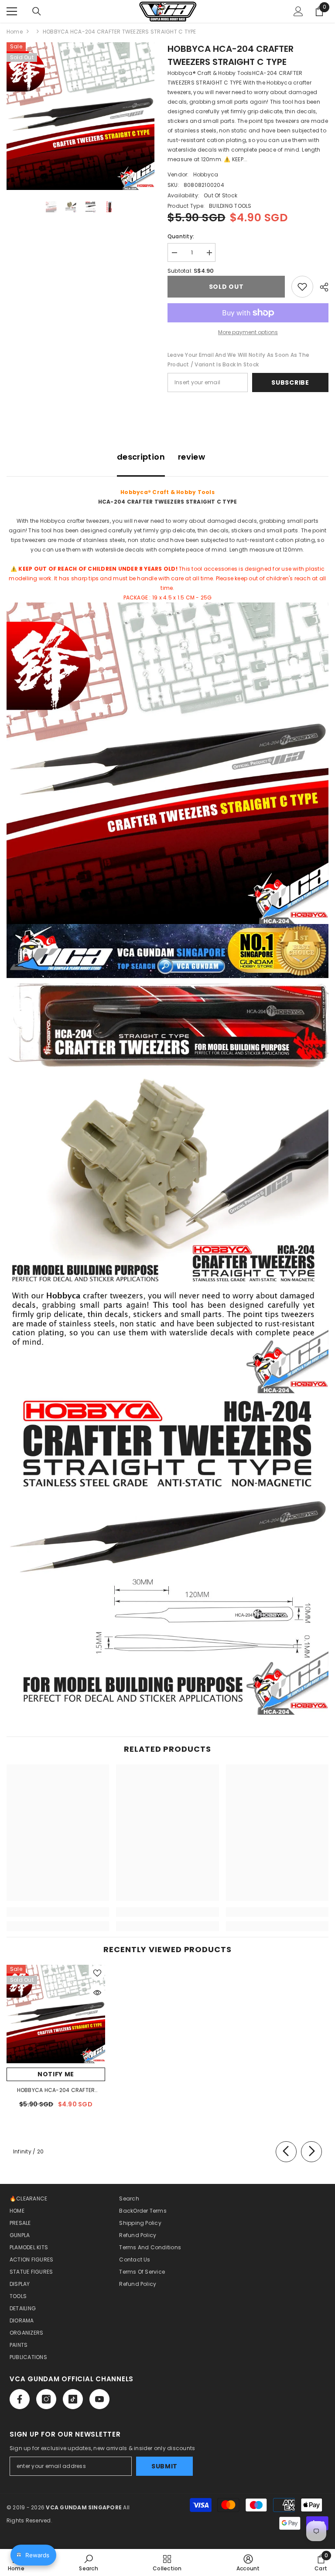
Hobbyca (206, 174)
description (141, 457)
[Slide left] (286, 2152)
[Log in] (298, 11)
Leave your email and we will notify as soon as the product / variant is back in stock (238, 360)
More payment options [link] (248, 332)
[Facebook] (20, 2399)
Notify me (56, 2074)
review (191, 457)
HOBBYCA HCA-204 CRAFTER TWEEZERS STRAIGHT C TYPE (56, 2091)
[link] (58, 1912)
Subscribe (290, 383)
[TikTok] (73, 2399)
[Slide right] (311, 2152)
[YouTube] (99, 2399)
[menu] (12, 11)
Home (15, 32)
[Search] (37, 11)
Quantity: (181, 236)
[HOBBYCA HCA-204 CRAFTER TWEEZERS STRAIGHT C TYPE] (56, 2014)
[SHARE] (321, 287)
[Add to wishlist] (302, 287)
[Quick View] (97, 1993)
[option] (80, 116)
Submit (164, 2466)
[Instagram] (46, 2399)
